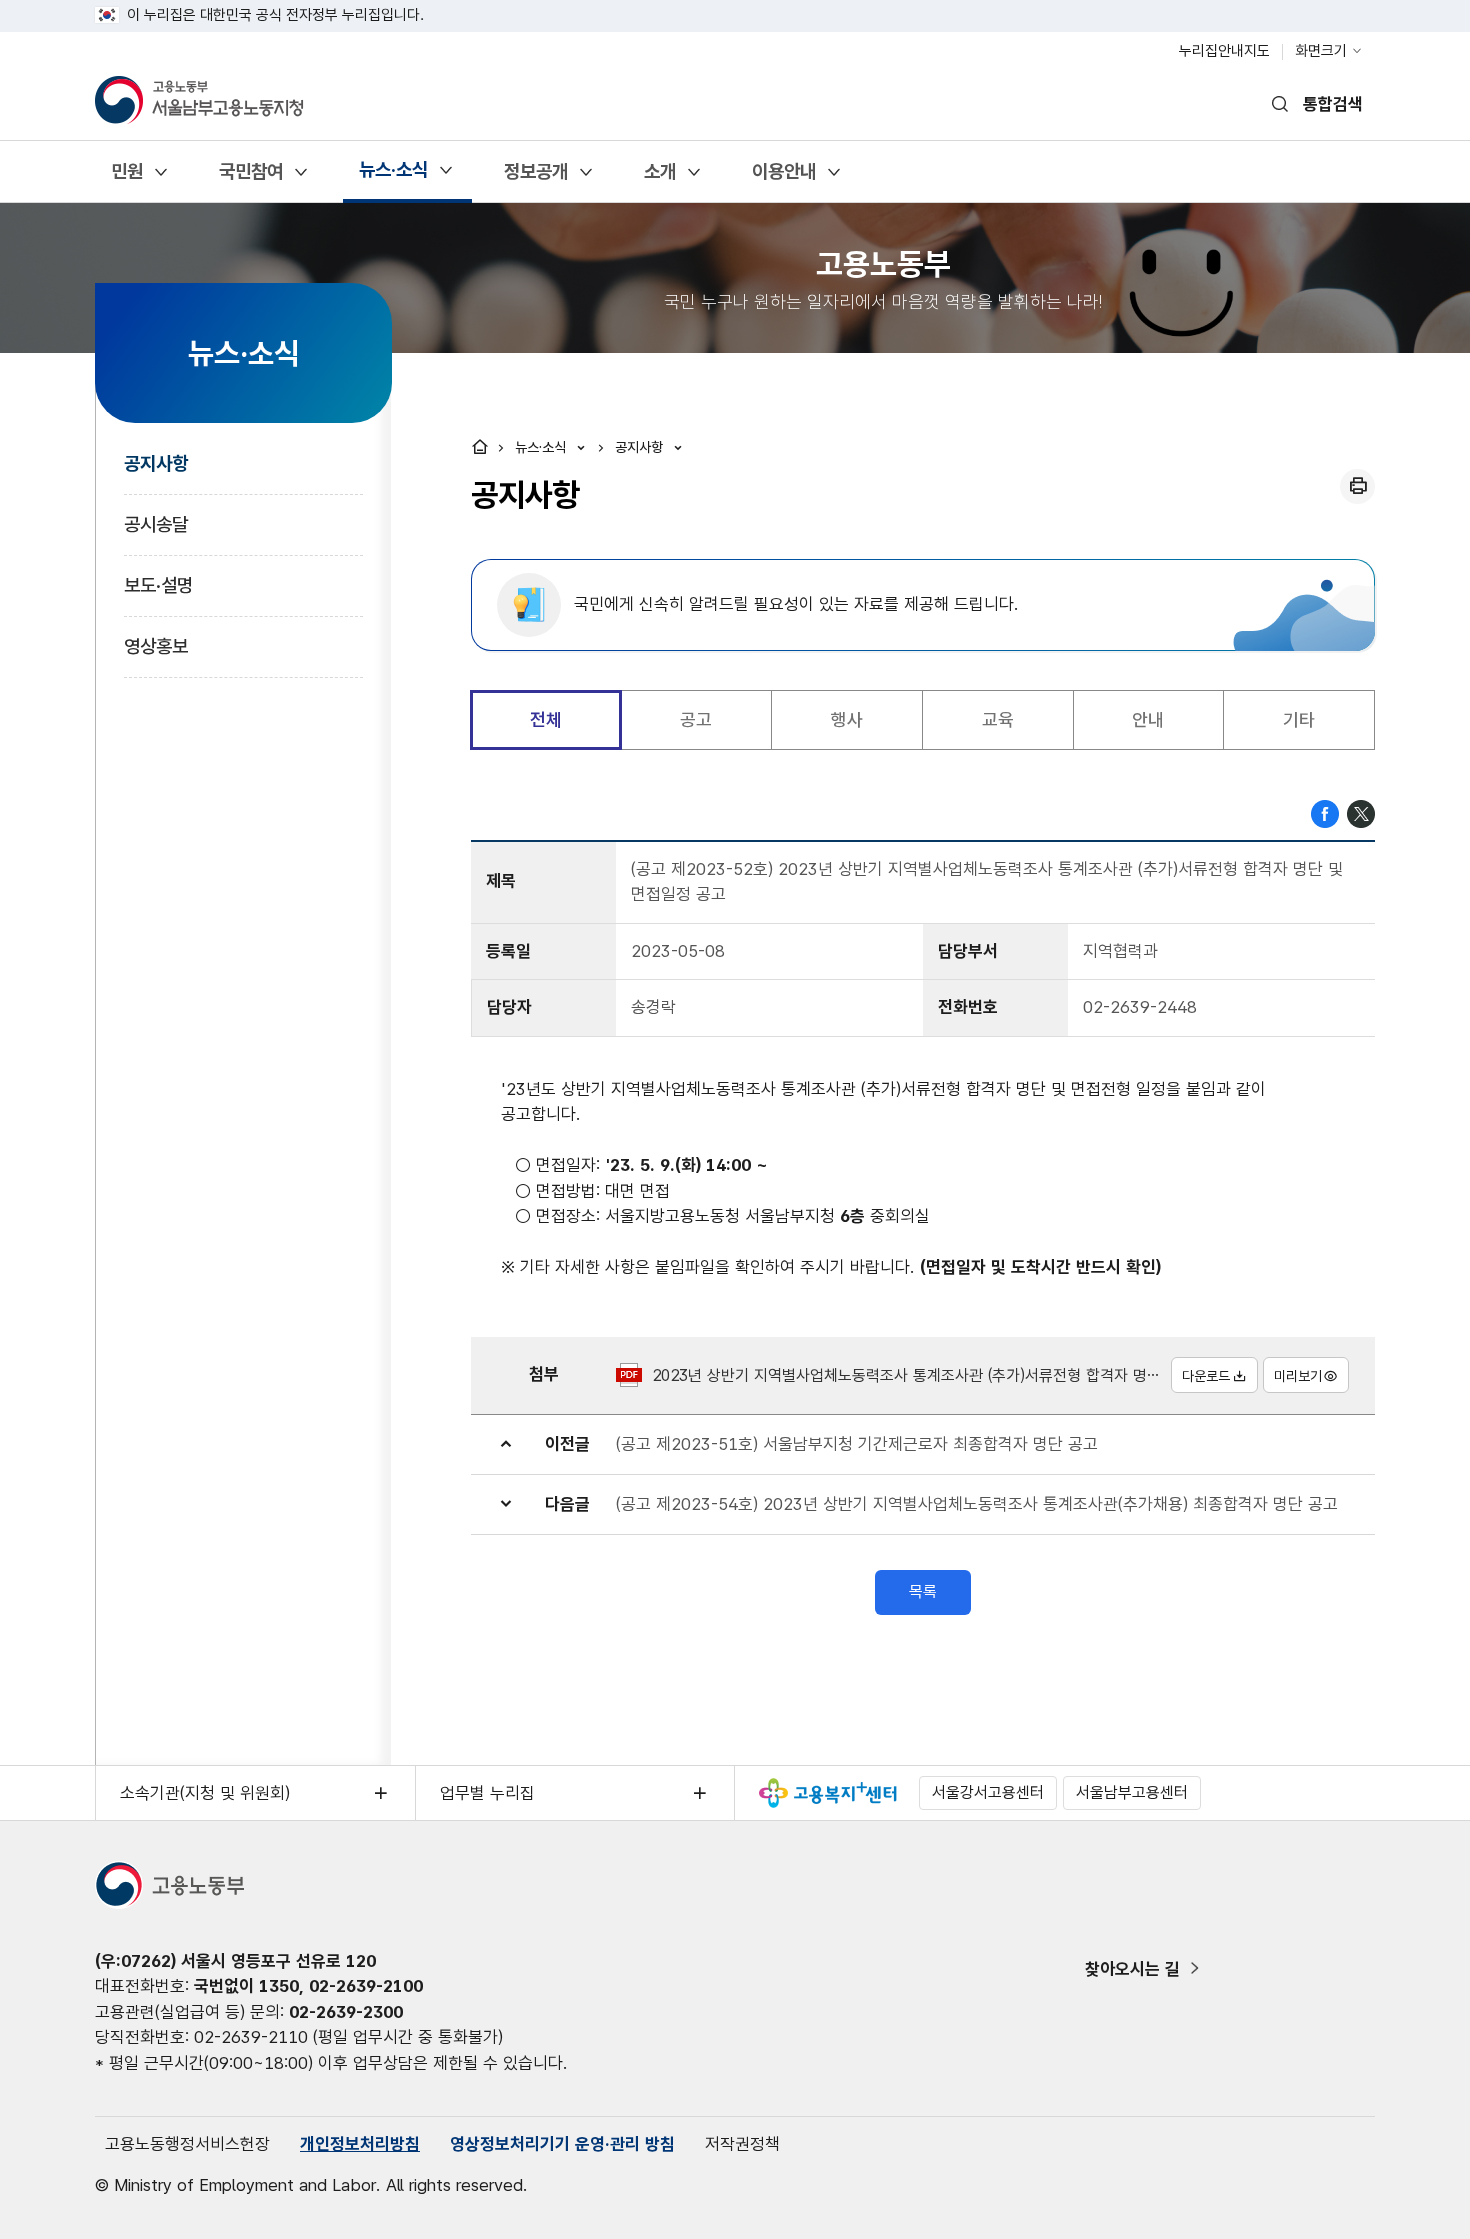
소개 (659, 178)
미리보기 (1298, 1376)
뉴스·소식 (393, 176)
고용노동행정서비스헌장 (187, 2144)
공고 (696, 719)
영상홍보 (156, 646)
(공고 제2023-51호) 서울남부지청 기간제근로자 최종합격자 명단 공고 (857, 1444)
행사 (847, 719)
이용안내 (783, 178)
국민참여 (250, 178)
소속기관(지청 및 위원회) (205, 1793)
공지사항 (156, 463)
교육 (998, 719)
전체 (546, 719)
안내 (1148, 719)
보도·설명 (158, 585)
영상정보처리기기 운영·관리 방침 (562, 2144)
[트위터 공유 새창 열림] (1361, 812)
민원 (126, 178)
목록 (923, 1591)
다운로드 (1206, 1376)
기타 (1299, 719)
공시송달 (156, 524)
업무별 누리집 (487, 1793)
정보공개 (535, 178)
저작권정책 (742, 2144)
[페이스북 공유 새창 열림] (1325, 812)
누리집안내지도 (1224, 51)
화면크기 (1321, 51)
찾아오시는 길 (1132, 1969)
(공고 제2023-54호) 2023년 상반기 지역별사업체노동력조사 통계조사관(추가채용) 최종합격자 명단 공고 (977, 1504)
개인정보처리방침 (360, 2144)
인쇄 (1357, 486)
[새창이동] (828, 1793)
